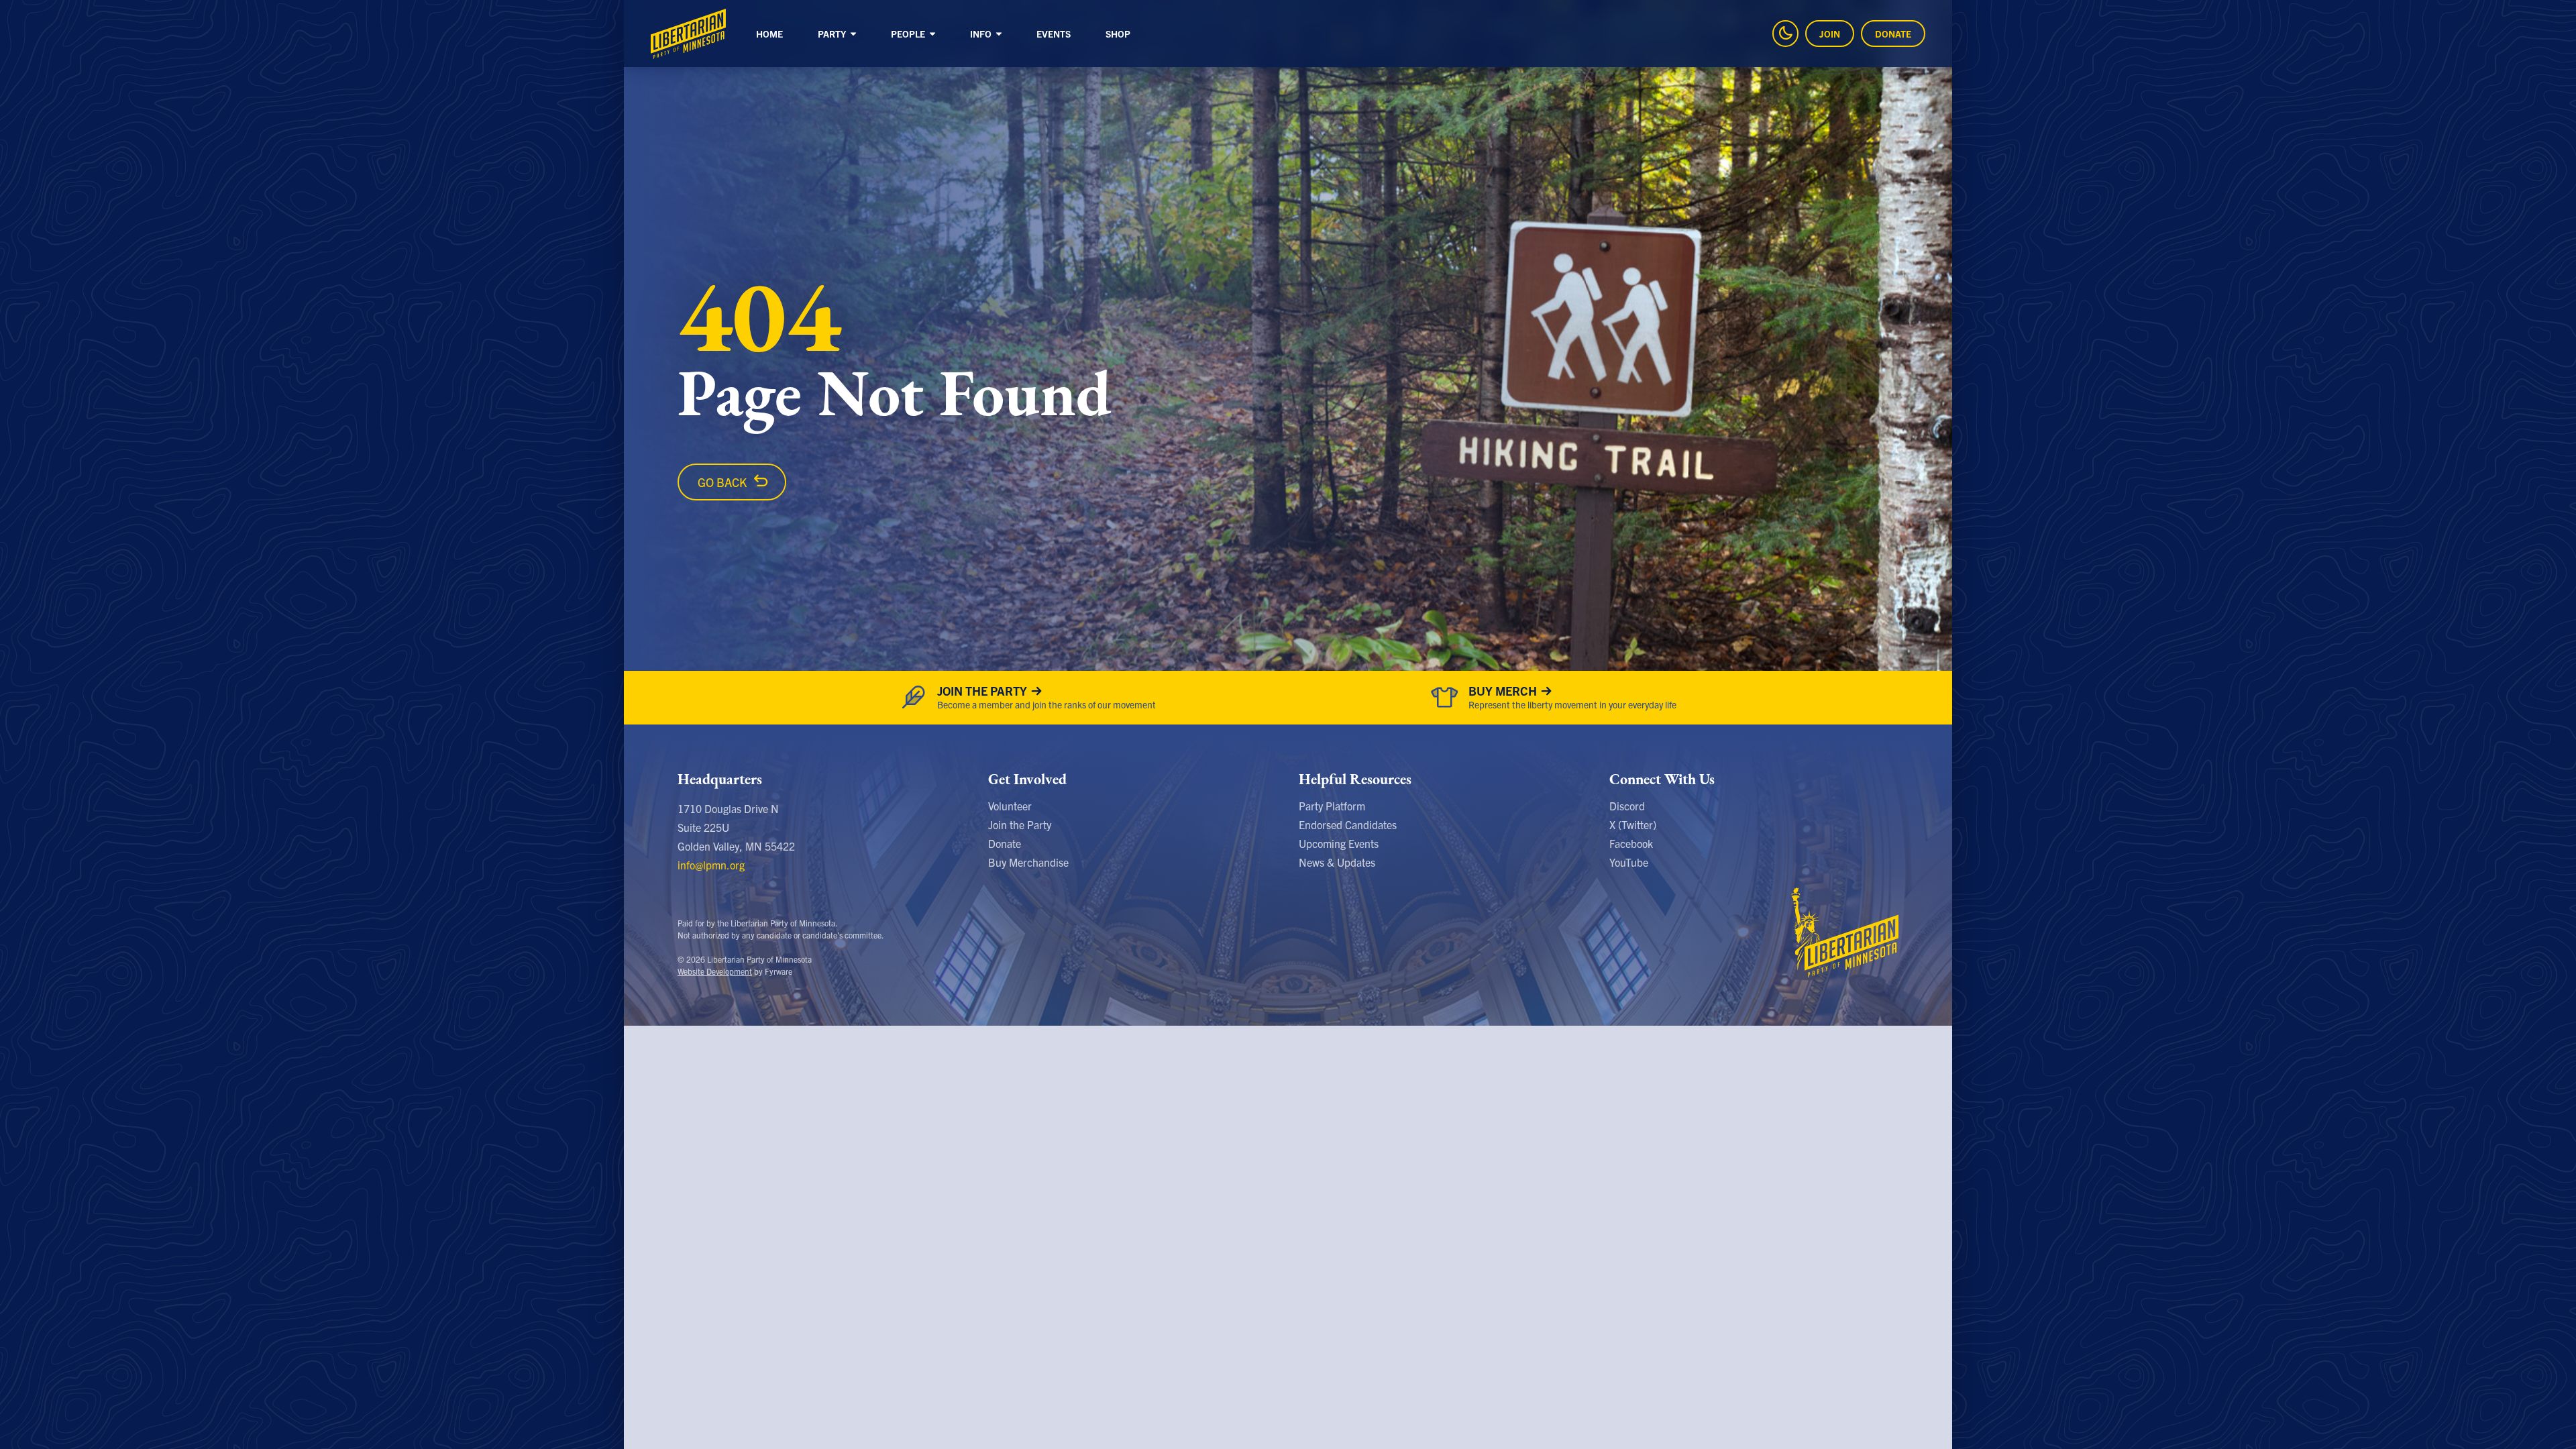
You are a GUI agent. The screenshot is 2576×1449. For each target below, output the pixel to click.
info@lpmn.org (711, 865)
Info (982, 34)
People (909, 34)
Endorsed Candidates (1348, 824)
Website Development (715, 971)
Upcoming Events (1339, 843)
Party (833, 34)
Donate (1893, 34)
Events (1054, 34)
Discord (1627, 806)
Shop (1118, 34)
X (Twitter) (1633, 824)
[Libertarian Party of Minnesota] (688, 34)
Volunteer (1010, 806)
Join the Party (1020, 824)
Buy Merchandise (1028, 862)
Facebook (1631, 843)
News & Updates (1337, 862)
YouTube (1629, 862)
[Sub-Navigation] (853, 35)
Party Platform (1332, 806)
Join (1830, 34)
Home (769, 34)
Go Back (722, 482)
